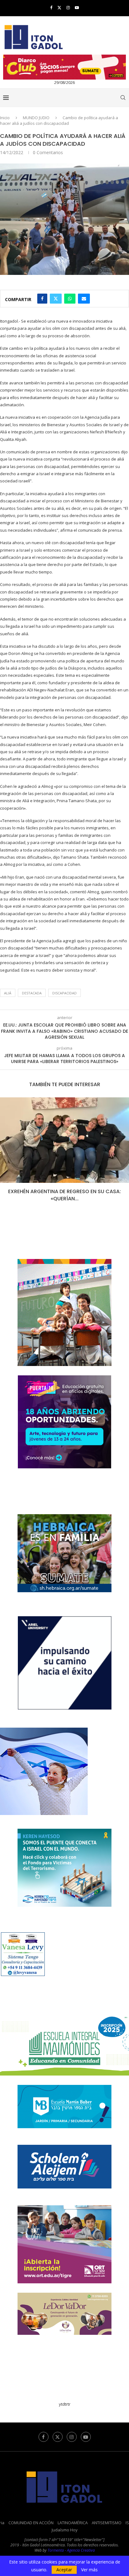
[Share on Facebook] (42, 299)
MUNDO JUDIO (36, 118)
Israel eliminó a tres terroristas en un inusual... (64, 1191)
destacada (32, 993)
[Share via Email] (84, 299)
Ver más (89, 2570)
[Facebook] (51, 7)
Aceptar (64, 2570)
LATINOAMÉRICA (73, 2516)
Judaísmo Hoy (65, 2523)
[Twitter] (59, 7)
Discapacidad (64, 993)
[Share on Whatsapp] (70, 299)
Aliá (8, 993)
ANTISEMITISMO (107, 2516)
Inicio (5, 118)
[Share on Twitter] (56, 299)
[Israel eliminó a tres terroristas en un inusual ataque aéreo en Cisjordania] (64, 1140)
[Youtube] (77, 7)
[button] (5, 1150)
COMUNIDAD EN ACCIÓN (31, 2516)
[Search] (123, 98)
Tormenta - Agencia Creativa (71, 2543)
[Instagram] (68, 7)
